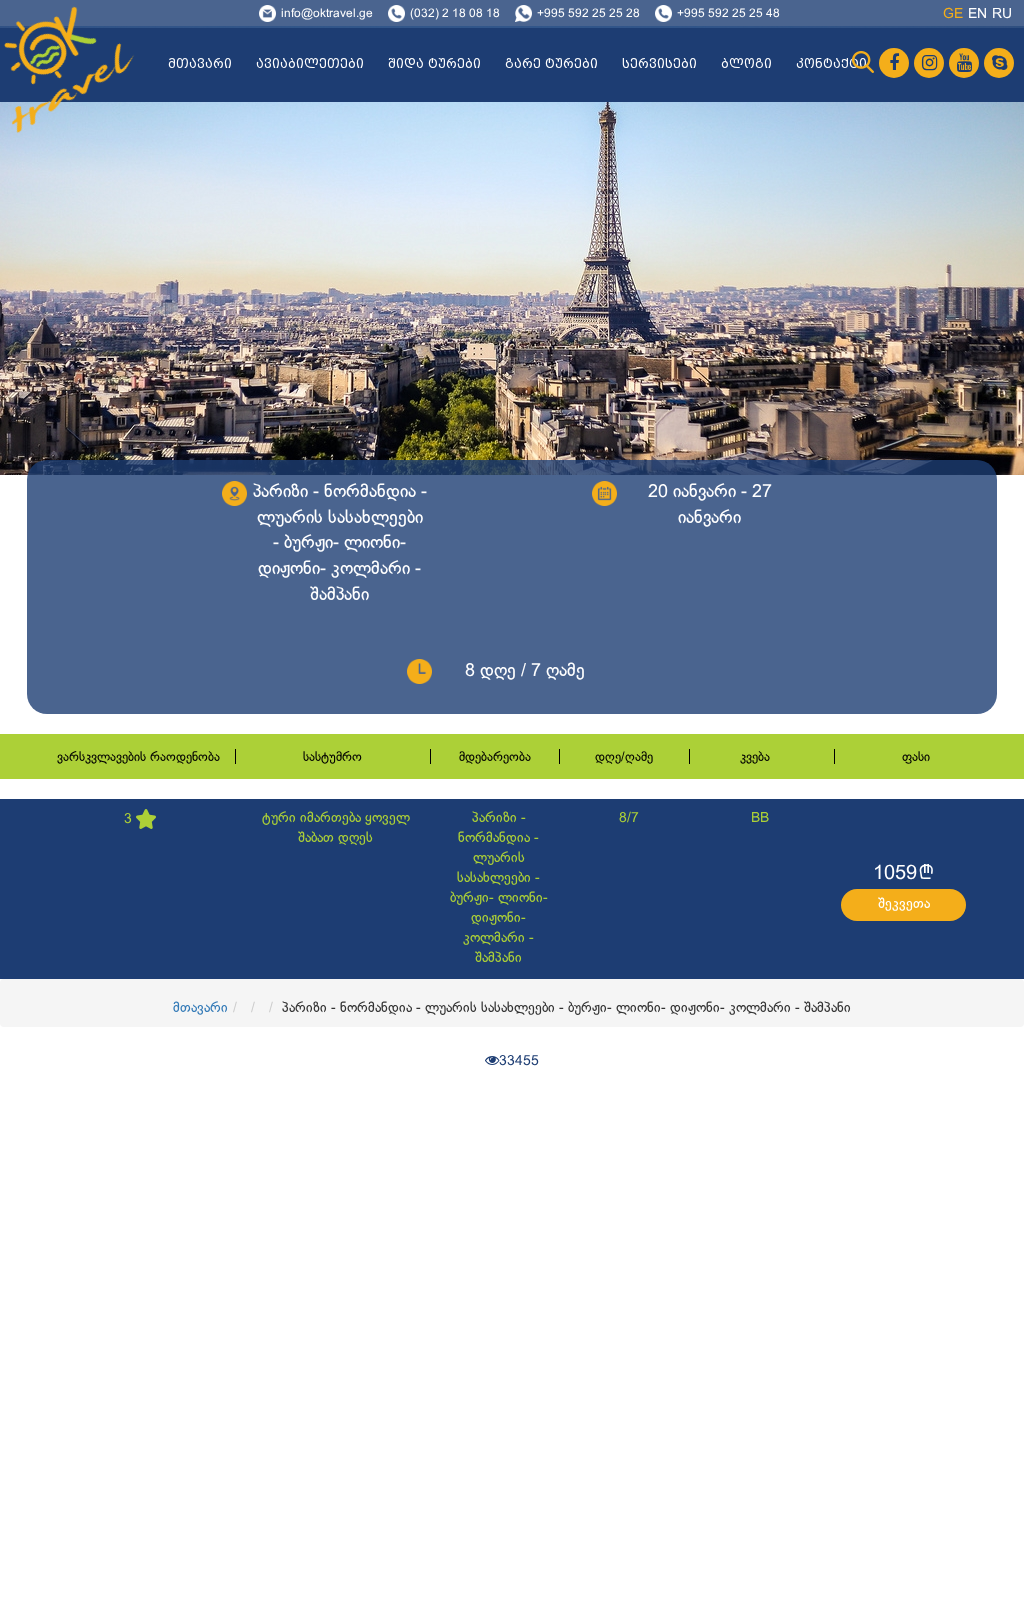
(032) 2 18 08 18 (455, 14)
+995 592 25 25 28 (588, 14)
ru (1002, 14)
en (977, 14)
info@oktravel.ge (327, 14)
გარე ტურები (551, 64)
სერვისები (659, 64)
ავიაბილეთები (310, 64)
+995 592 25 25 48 (728, 14)
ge (953, 14)
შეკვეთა (904, 904)
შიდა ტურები (434, 64)
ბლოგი (746, 64)
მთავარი (200, 64)
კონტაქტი (831, 64)
